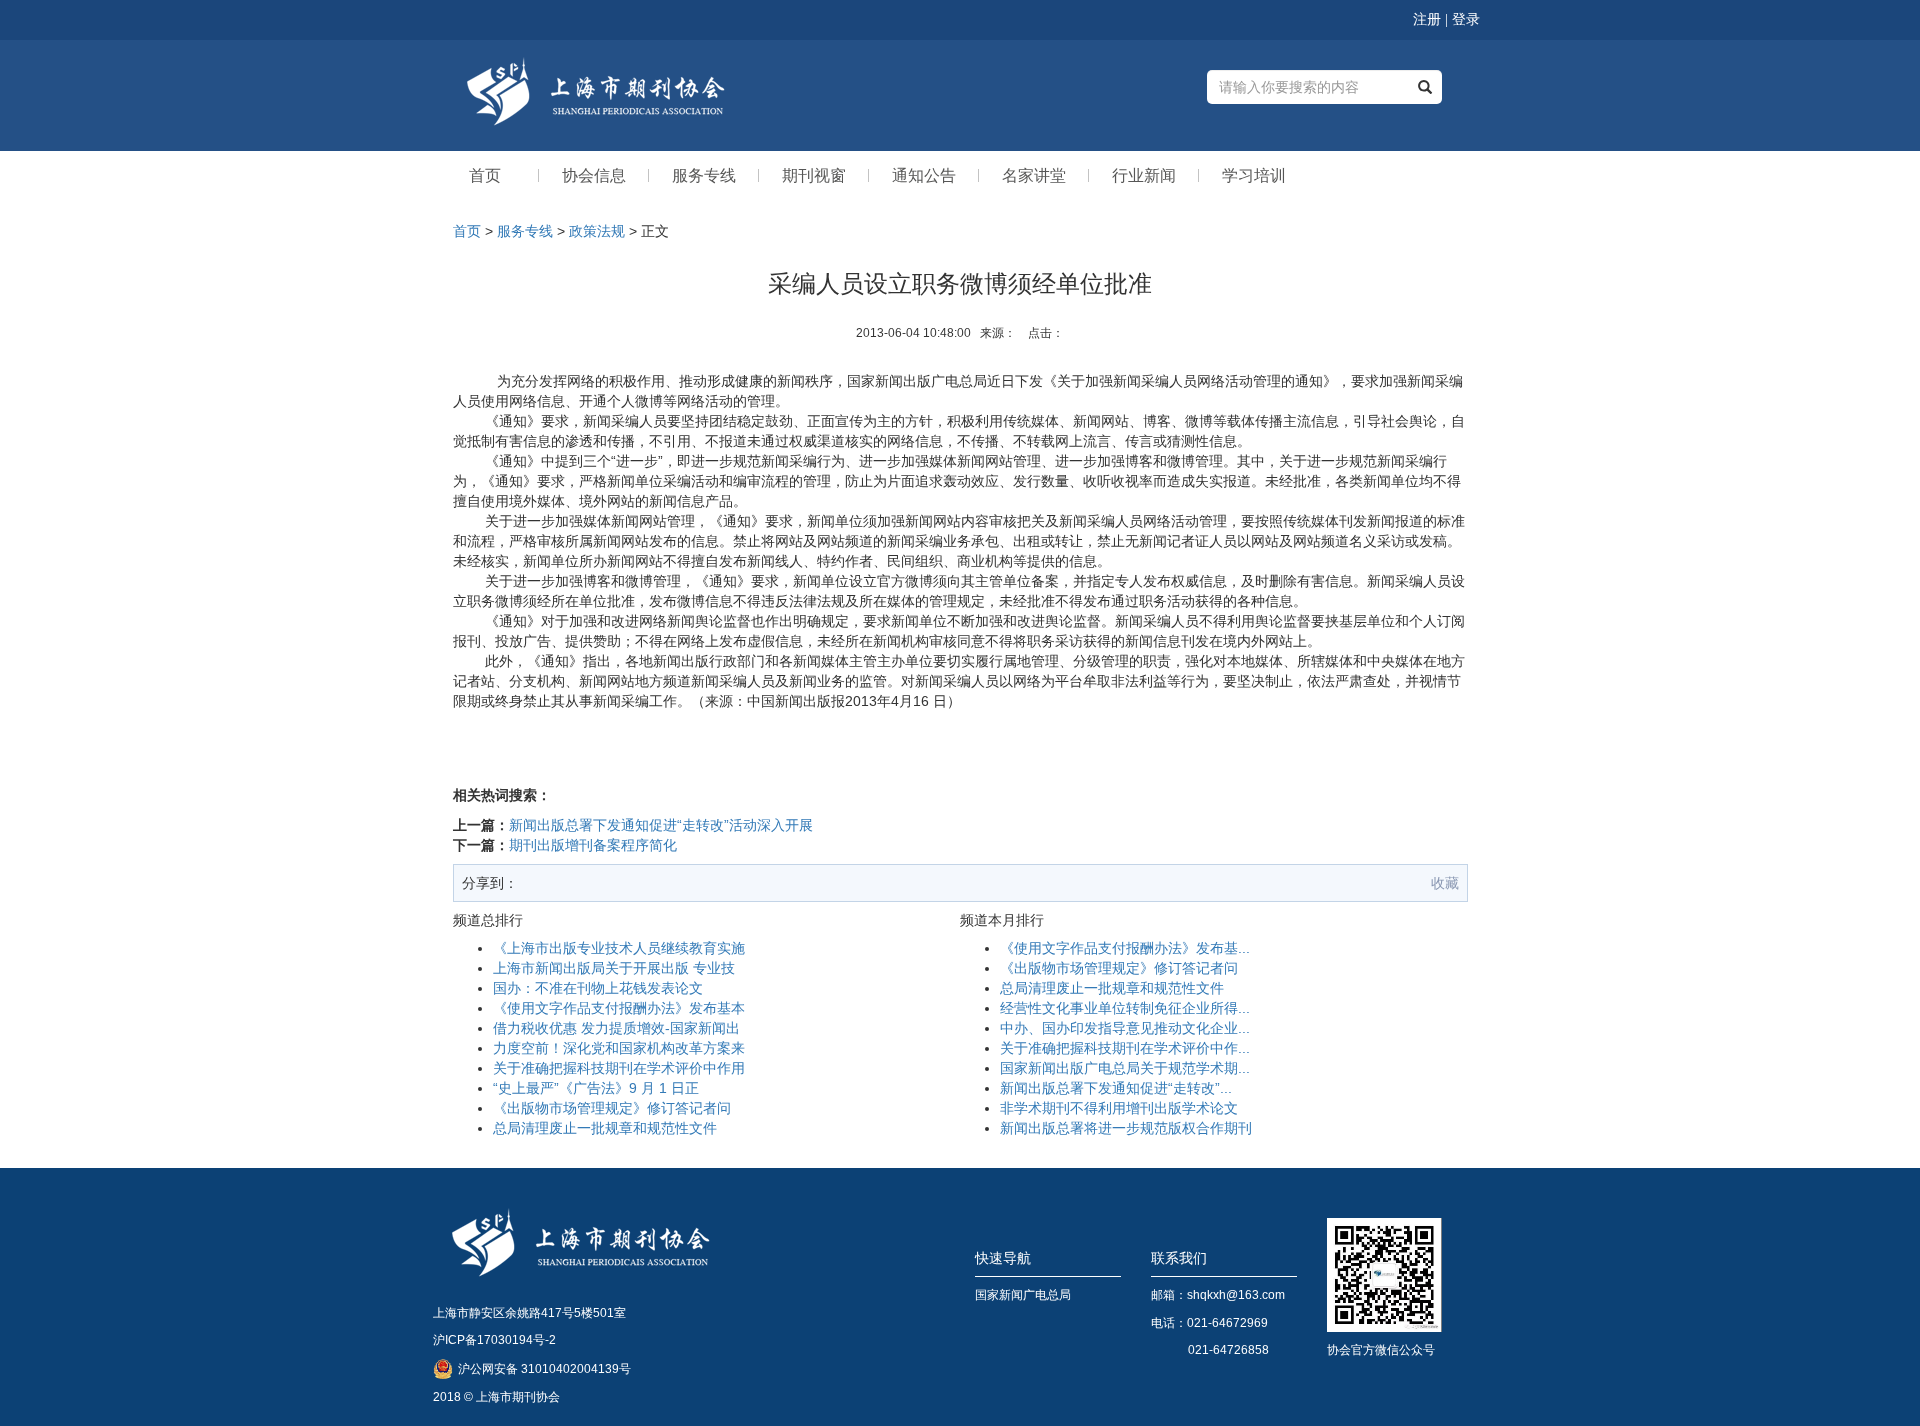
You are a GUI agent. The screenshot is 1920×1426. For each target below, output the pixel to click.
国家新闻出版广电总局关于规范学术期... (1125, 1068)
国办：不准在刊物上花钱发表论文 (598, 988)
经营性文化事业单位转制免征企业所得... (1125, 1008)
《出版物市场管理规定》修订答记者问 (612, 1108)
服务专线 (525, 231)
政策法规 (597, 231)
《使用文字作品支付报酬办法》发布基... (1125, 948)
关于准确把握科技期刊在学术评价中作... (1125, 1048)
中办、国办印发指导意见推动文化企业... (1125, 1028)
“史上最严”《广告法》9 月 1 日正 (596, 1088)
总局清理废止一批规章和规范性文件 (605, 1128)
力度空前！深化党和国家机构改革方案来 (619, 1048)
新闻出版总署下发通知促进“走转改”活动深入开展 (661, 825)
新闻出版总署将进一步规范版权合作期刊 (1126, 1128)
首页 (467, 231)
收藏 (1445, 883)
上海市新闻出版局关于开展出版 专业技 (614, 968)
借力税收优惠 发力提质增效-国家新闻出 (616, 1028)
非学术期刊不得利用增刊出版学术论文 (1119, 1108)
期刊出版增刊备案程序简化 (593, 845)
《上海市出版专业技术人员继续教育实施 (619, 948)
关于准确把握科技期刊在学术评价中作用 (619, 1068)
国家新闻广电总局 (1023, 1295)
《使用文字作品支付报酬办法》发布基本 (619, 1008)
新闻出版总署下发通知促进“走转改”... (1116, 1088)
